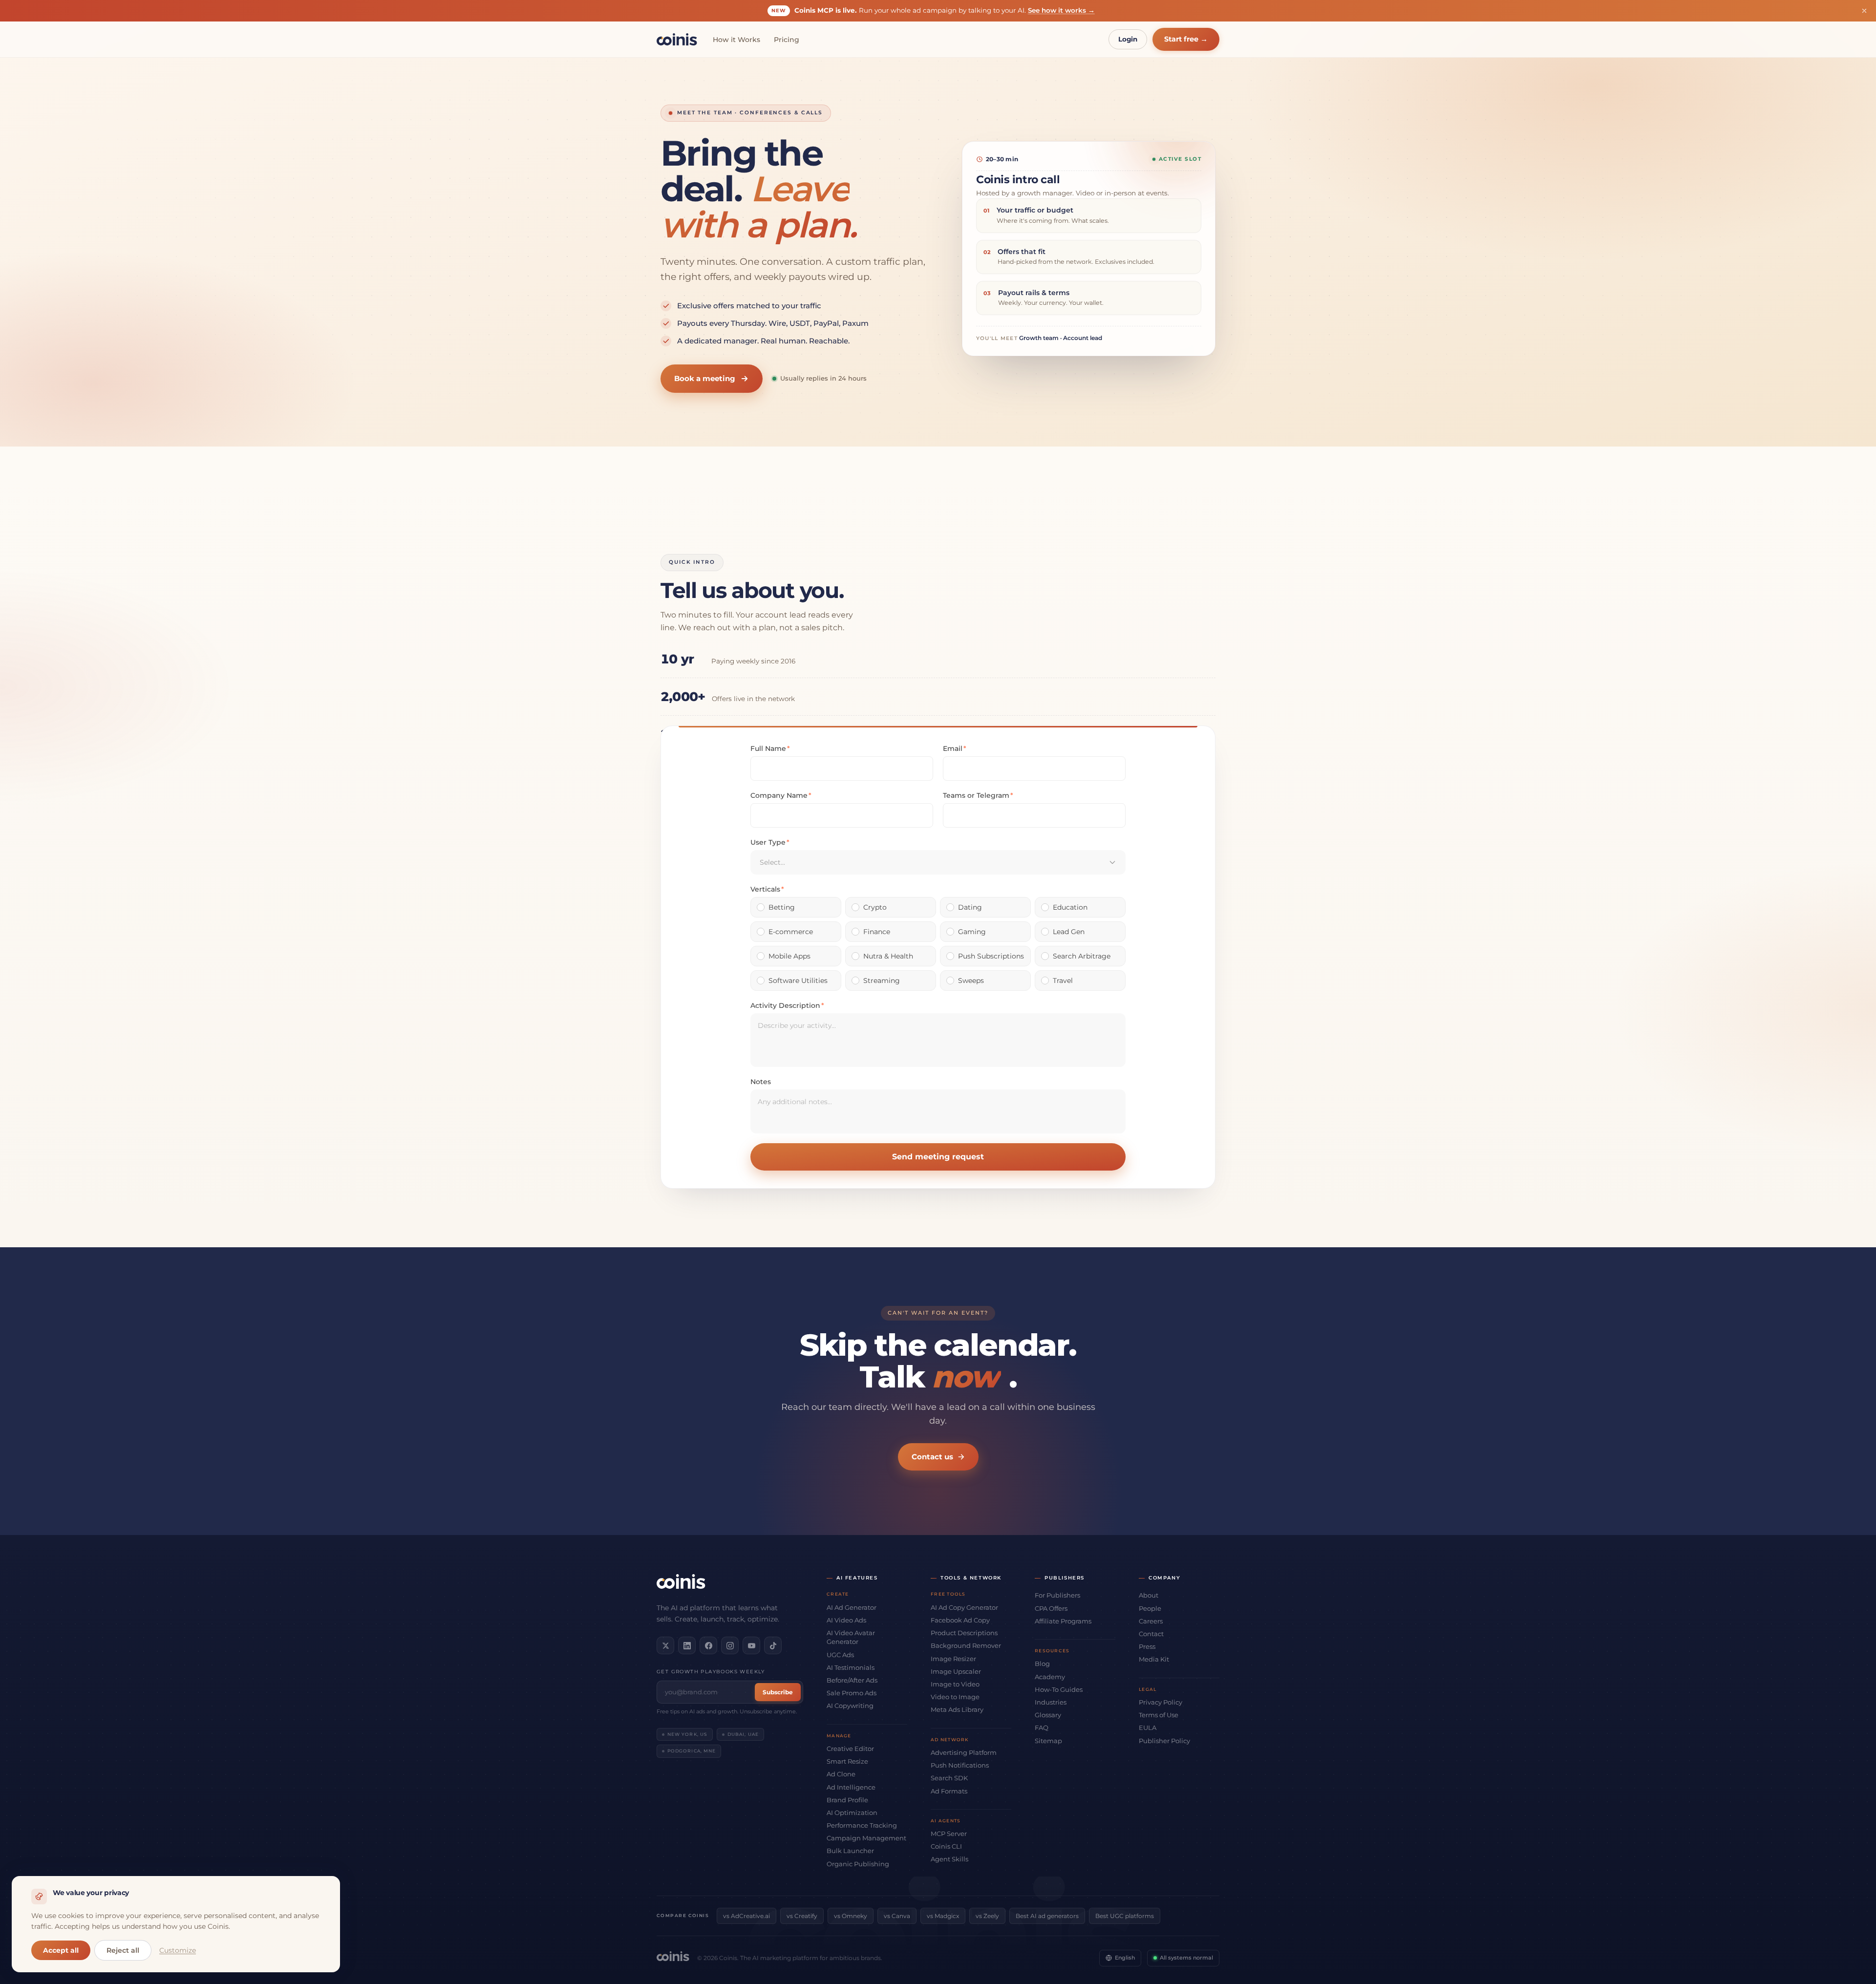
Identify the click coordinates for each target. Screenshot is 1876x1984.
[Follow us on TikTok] (773, 1645)
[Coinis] (677, 39)
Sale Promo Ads (852, 1693)
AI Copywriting (850, 1706)
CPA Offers (1051, 1608)
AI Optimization (852, 1813)
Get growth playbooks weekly (711, 1672)
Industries (1051, 1702)
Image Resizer (953, 1659)
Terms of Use (1159, 1715)
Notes (761, 1082)
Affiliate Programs (1063, 1621)
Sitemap (1048, 1741)
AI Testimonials (851, 1667)
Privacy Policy (1161, 1702)
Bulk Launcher (850, 1851)
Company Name (781, 795)
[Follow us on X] (665, 1645)
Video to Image (955, 1697)
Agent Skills (949, 1859)
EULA (1148, 1728)
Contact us (932, 1457)
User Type (770, 842)
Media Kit (1154, 1659)
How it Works (736, 40)
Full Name (770, 748)
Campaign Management (866, 1838)
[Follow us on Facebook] (708, 1645)
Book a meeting (705, 378)
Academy (1050, 1677)
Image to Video (955, 1684)
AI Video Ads (846, 1620)
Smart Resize (847, 1761)
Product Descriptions (964, 1633)
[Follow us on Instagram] (730, 1645)
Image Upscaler (956, 1671)
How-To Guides (1059, 1689)
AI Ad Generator (852, 1607)
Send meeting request (938, 1157)
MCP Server (949, 1834)
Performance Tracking (862, 1825)
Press (1147, 1646)
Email (955, 748)
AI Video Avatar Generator (851, 1637)
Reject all (123, 1950)
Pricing (787, 40)
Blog (1042, 1664)
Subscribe (778, 1692)
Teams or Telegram (978, 795)
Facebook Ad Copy (960, 1620)
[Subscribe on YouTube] (751, 1645)
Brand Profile (847, 1800)
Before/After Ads (852, 1680)
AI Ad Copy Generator (964, 1607)
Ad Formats (949, 1791)
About (1149, 1595)
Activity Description (787, 1005)
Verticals (767, 889)
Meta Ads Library (957, 1709)
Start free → (1186, 39)
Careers (1151, 1621)
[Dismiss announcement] (1864, 11)
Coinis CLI (946, 1846)
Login (1128, 39)
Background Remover (966, 1645)
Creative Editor (850, 1749)
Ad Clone (841, 1774)
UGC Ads (840, 1655)
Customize (178, 1950)
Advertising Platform (964, 1752)
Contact (1151, 1634)
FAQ (1042, 1728)
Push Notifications (960, 1765)
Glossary (1048, 1715)
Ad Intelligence (851, 1787)
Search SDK (949, 1778)
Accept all (61, 1950)
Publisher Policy (1164, 1741)
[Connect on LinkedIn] (687, 1645)
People (1150, 1608)
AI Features (857, 1578)
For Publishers (1057, 1595)
